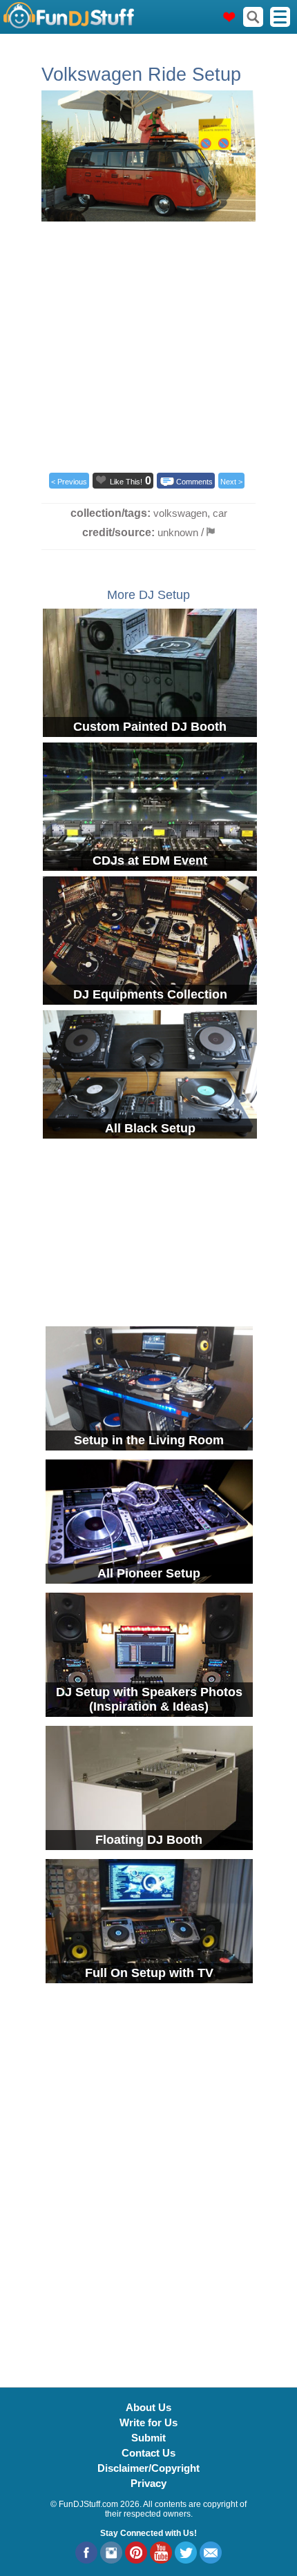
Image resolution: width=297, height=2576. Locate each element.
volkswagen (180, 513)
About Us (148, 2407)
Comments (194, 482)
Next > (231, 482)
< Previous (69, 482)
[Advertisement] (148, 343)
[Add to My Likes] (101, 480)
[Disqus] (148, 2177)
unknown (178, 532)
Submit (148, 2438)
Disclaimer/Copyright (148, 2468)
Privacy (148, 2483)
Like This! (126, 482)
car (220, 513)
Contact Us (148, 2453)
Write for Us (148, 2422)
